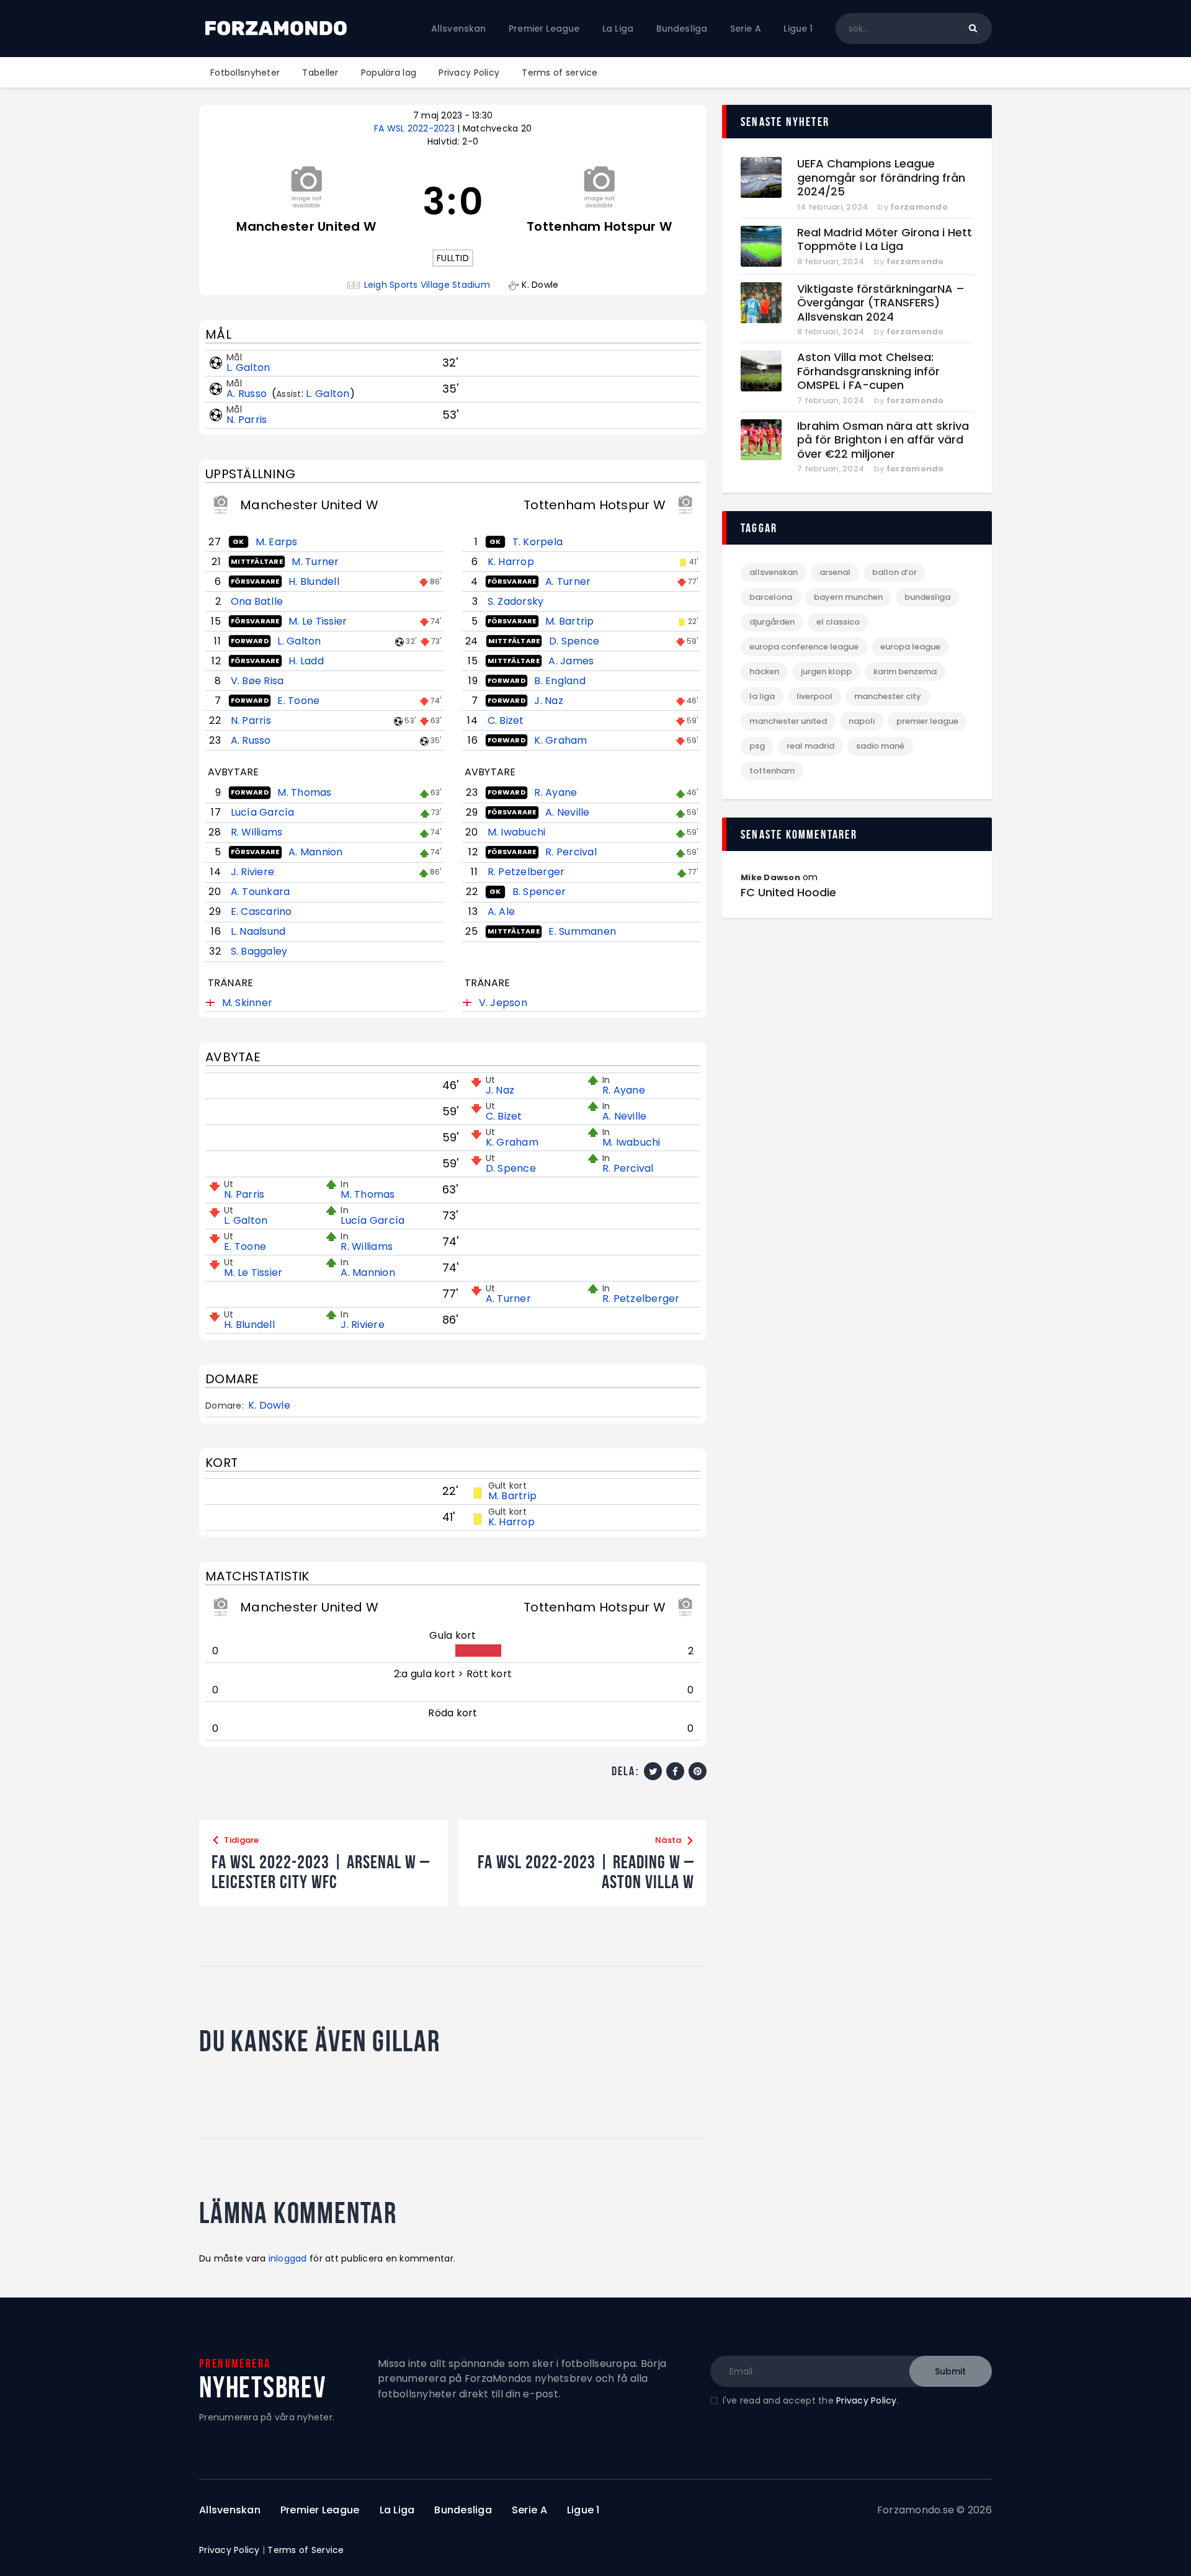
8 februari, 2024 (831, 261)
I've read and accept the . (811, 2400)
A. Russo (248, 394)
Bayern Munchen (848, 597)
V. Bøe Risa (257, 681)
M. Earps (277, 542)
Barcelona (771, 597)
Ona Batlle (257, 601)
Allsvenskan (774, 572)
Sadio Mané (880, 746)
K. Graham (560, 740)
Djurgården (772, 622)
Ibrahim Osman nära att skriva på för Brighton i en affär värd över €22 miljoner (883, 440)
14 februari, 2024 (832, 207)
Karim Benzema (905, 671)
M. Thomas (304, 792)
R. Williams (257, 832)
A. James (571, 661)
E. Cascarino (261, 911)
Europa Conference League (804, 647)
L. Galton (248, 368)
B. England (560, 681)
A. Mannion (316, 852)
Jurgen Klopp (826, 671)
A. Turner (568, 582)
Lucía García (263, 812)
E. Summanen (582, 931)
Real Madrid (810, 746)
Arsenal (835, 572)
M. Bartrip (570, 621)
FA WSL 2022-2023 (416, 128)
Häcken (764, 671)
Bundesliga (927, 597)
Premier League (927, 721)
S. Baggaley (259, 951)
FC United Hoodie (788, 893)
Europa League (910, 647)
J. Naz (549, 701)
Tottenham (772, 771)
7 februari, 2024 (831, 400)
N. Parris (247, 420)
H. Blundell (314, 582)
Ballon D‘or (894, 572)
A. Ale (502, 911)
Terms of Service (306, 2550)
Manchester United (788, 721)
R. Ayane (555, 792)
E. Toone (298, 701)
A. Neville (568, 812)
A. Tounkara (261, 892)
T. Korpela (538, 542)
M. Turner (315, 562)
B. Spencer (539, 892)
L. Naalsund (258, 931)
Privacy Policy (867, 2400)
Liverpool (814, 696)
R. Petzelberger (526, 872)
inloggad (288, 2258)
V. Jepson (503, 1003)
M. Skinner (248, 1003)
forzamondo (919, 207)
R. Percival (571, 852)
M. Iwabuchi (517, 832)
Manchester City (888, 696)
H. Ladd (306, 661)
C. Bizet (506, 720)
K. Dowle (269, 1406)
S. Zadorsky (516, 601)
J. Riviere (253, 872)
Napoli (862, 721)
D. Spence (574, 641)
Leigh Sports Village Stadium (427, 285)
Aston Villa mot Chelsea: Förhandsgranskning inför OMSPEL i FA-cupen (868, 372)
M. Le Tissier (318, 621)
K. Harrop (511, 562)
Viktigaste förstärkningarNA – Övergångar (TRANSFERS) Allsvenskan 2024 (881, 303)
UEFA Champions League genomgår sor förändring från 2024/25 (881, 178)
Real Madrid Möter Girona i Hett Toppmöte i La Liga (885, 240)
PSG (757, 746)
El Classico (838, 622)
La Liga (762, 696)
